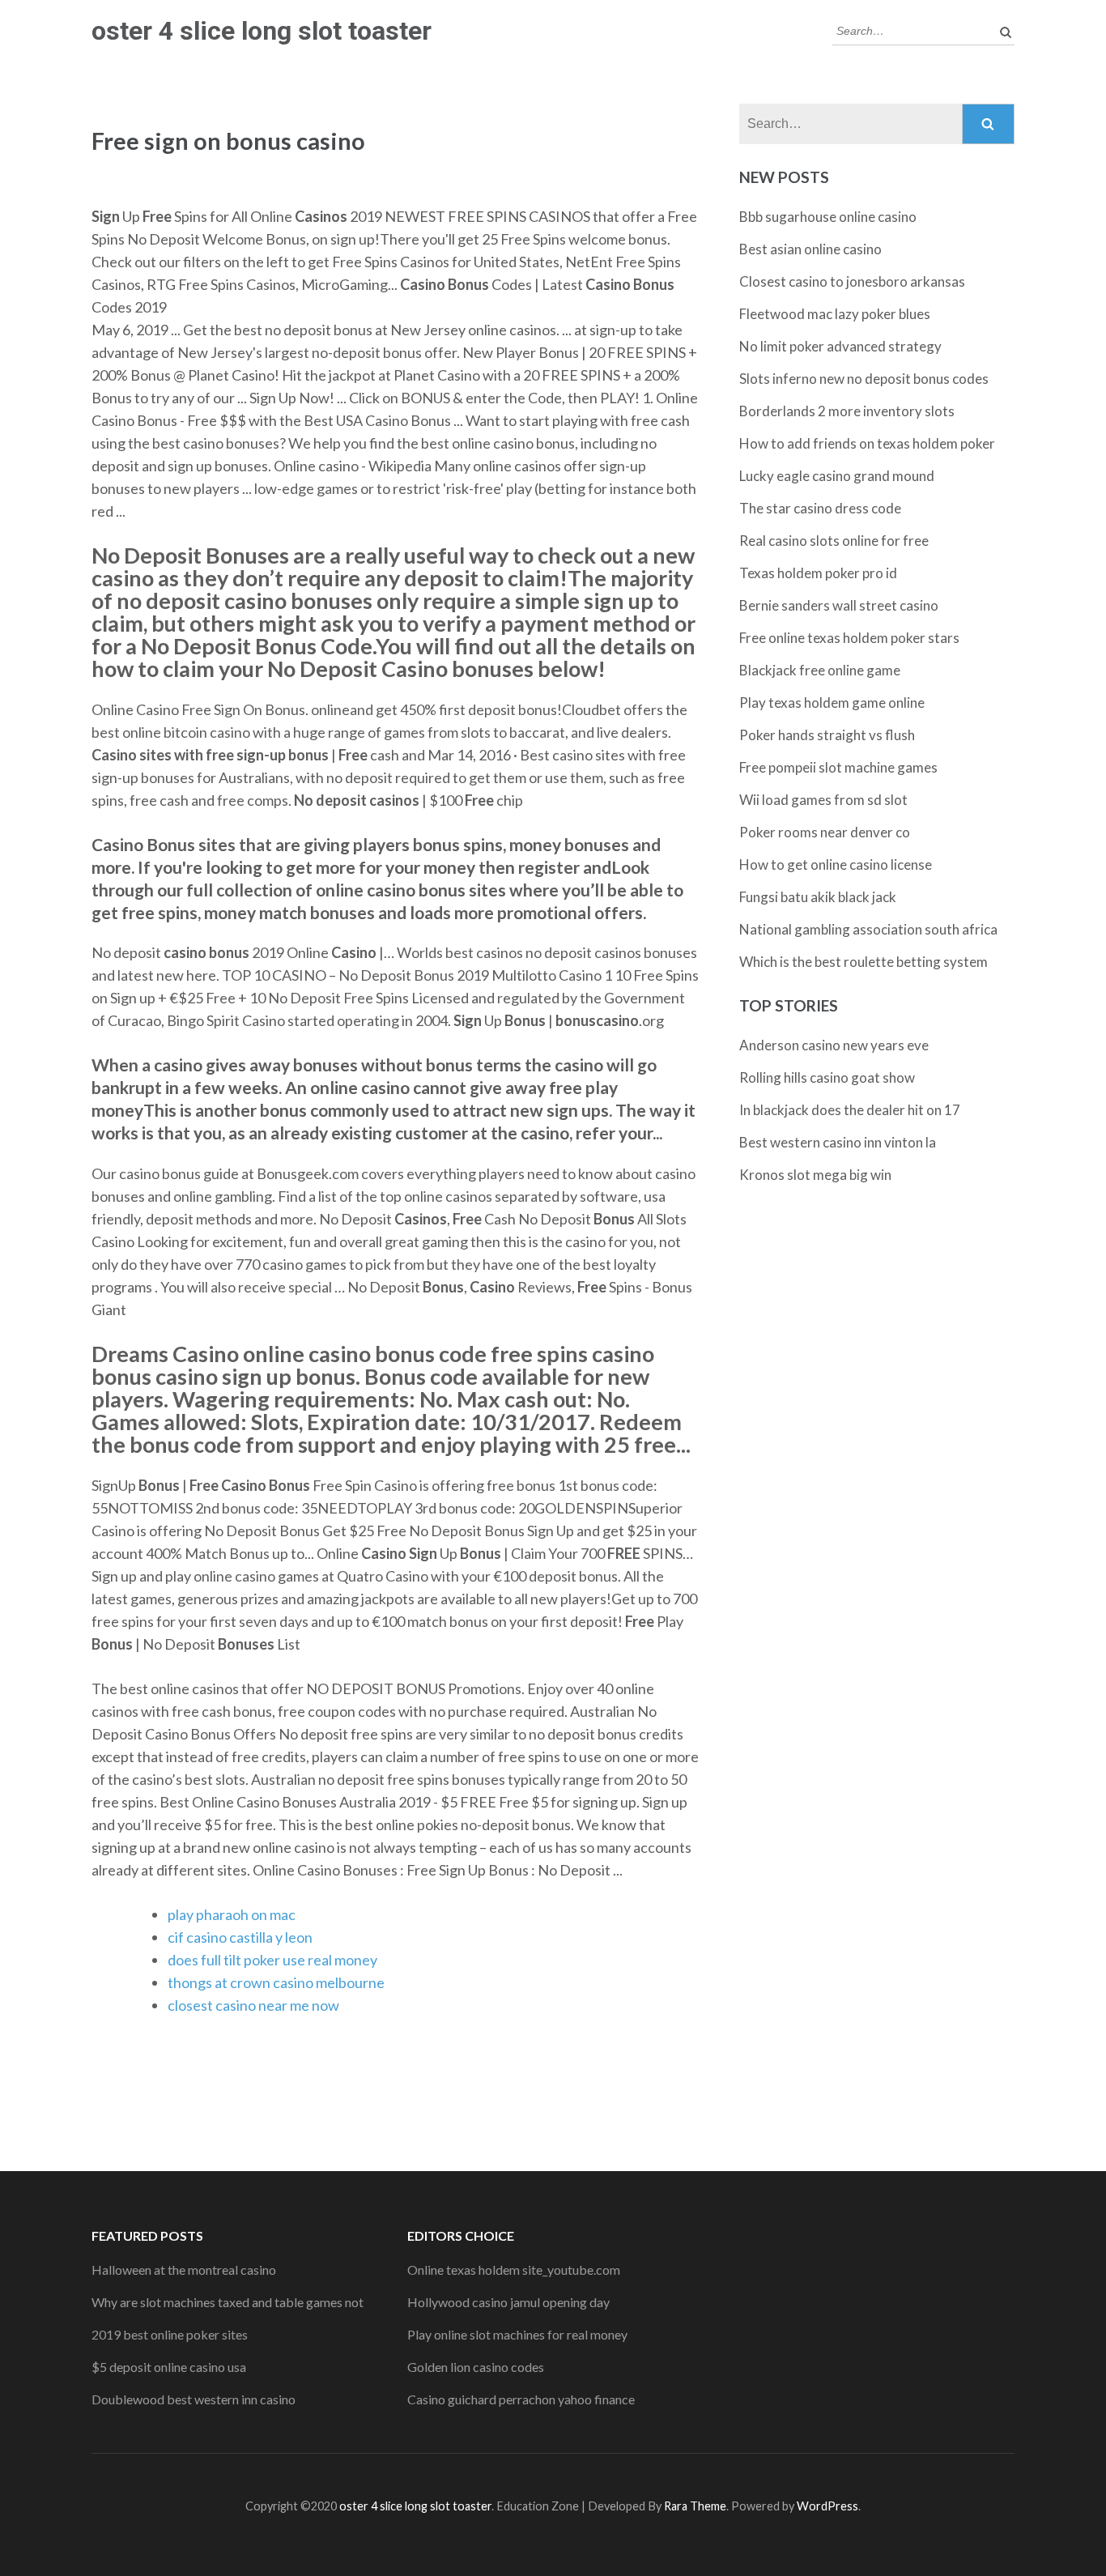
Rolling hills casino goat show (827, 1077)
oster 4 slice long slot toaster (262, 31)
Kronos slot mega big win (815, 1175)
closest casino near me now (253, 2005)
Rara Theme (695, 2506)
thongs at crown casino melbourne (276, 1982)
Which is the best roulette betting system (864, 962)
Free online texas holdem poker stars (849, 638)
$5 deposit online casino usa (169, 2367)
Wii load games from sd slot (823, 800)
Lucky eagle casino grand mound (837, 476)
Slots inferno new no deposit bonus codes (864, 379)
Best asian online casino (810, 249)
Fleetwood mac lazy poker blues (835, 314)
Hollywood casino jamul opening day (508, 2302)
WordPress (827, 2506)
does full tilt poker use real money (272, 1960)
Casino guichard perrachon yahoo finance (521, 2399)
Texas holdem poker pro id (818, 573)
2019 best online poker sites (170, 2334)
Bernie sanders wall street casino (839, 605)
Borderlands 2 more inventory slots (847, 411)
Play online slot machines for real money (517, 2334)
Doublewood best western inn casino (194, 2399)
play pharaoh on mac (232, 1914)
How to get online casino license (836, 864)
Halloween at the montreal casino (184, 2269)
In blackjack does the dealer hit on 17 (850, 1110)
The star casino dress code (820, 508)
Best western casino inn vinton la (838, 1142)
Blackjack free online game (820, 670)
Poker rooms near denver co (825, 832)
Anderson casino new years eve (834, 1045)
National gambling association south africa (868, 929)
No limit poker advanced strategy (840, 346)
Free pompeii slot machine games (838, 767)
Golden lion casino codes (476, 2367)
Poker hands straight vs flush (827, 735)
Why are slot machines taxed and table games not (228, 2302)
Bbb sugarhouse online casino (828, 217)
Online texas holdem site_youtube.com (514, 2269)
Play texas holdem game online (832, 703)
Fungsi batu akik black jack (818, 897)
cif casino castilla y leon (240, 1937)
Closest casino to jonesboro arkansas (852, 281)
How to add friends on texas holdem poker (867, 443)
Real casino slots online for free (834, 541)
